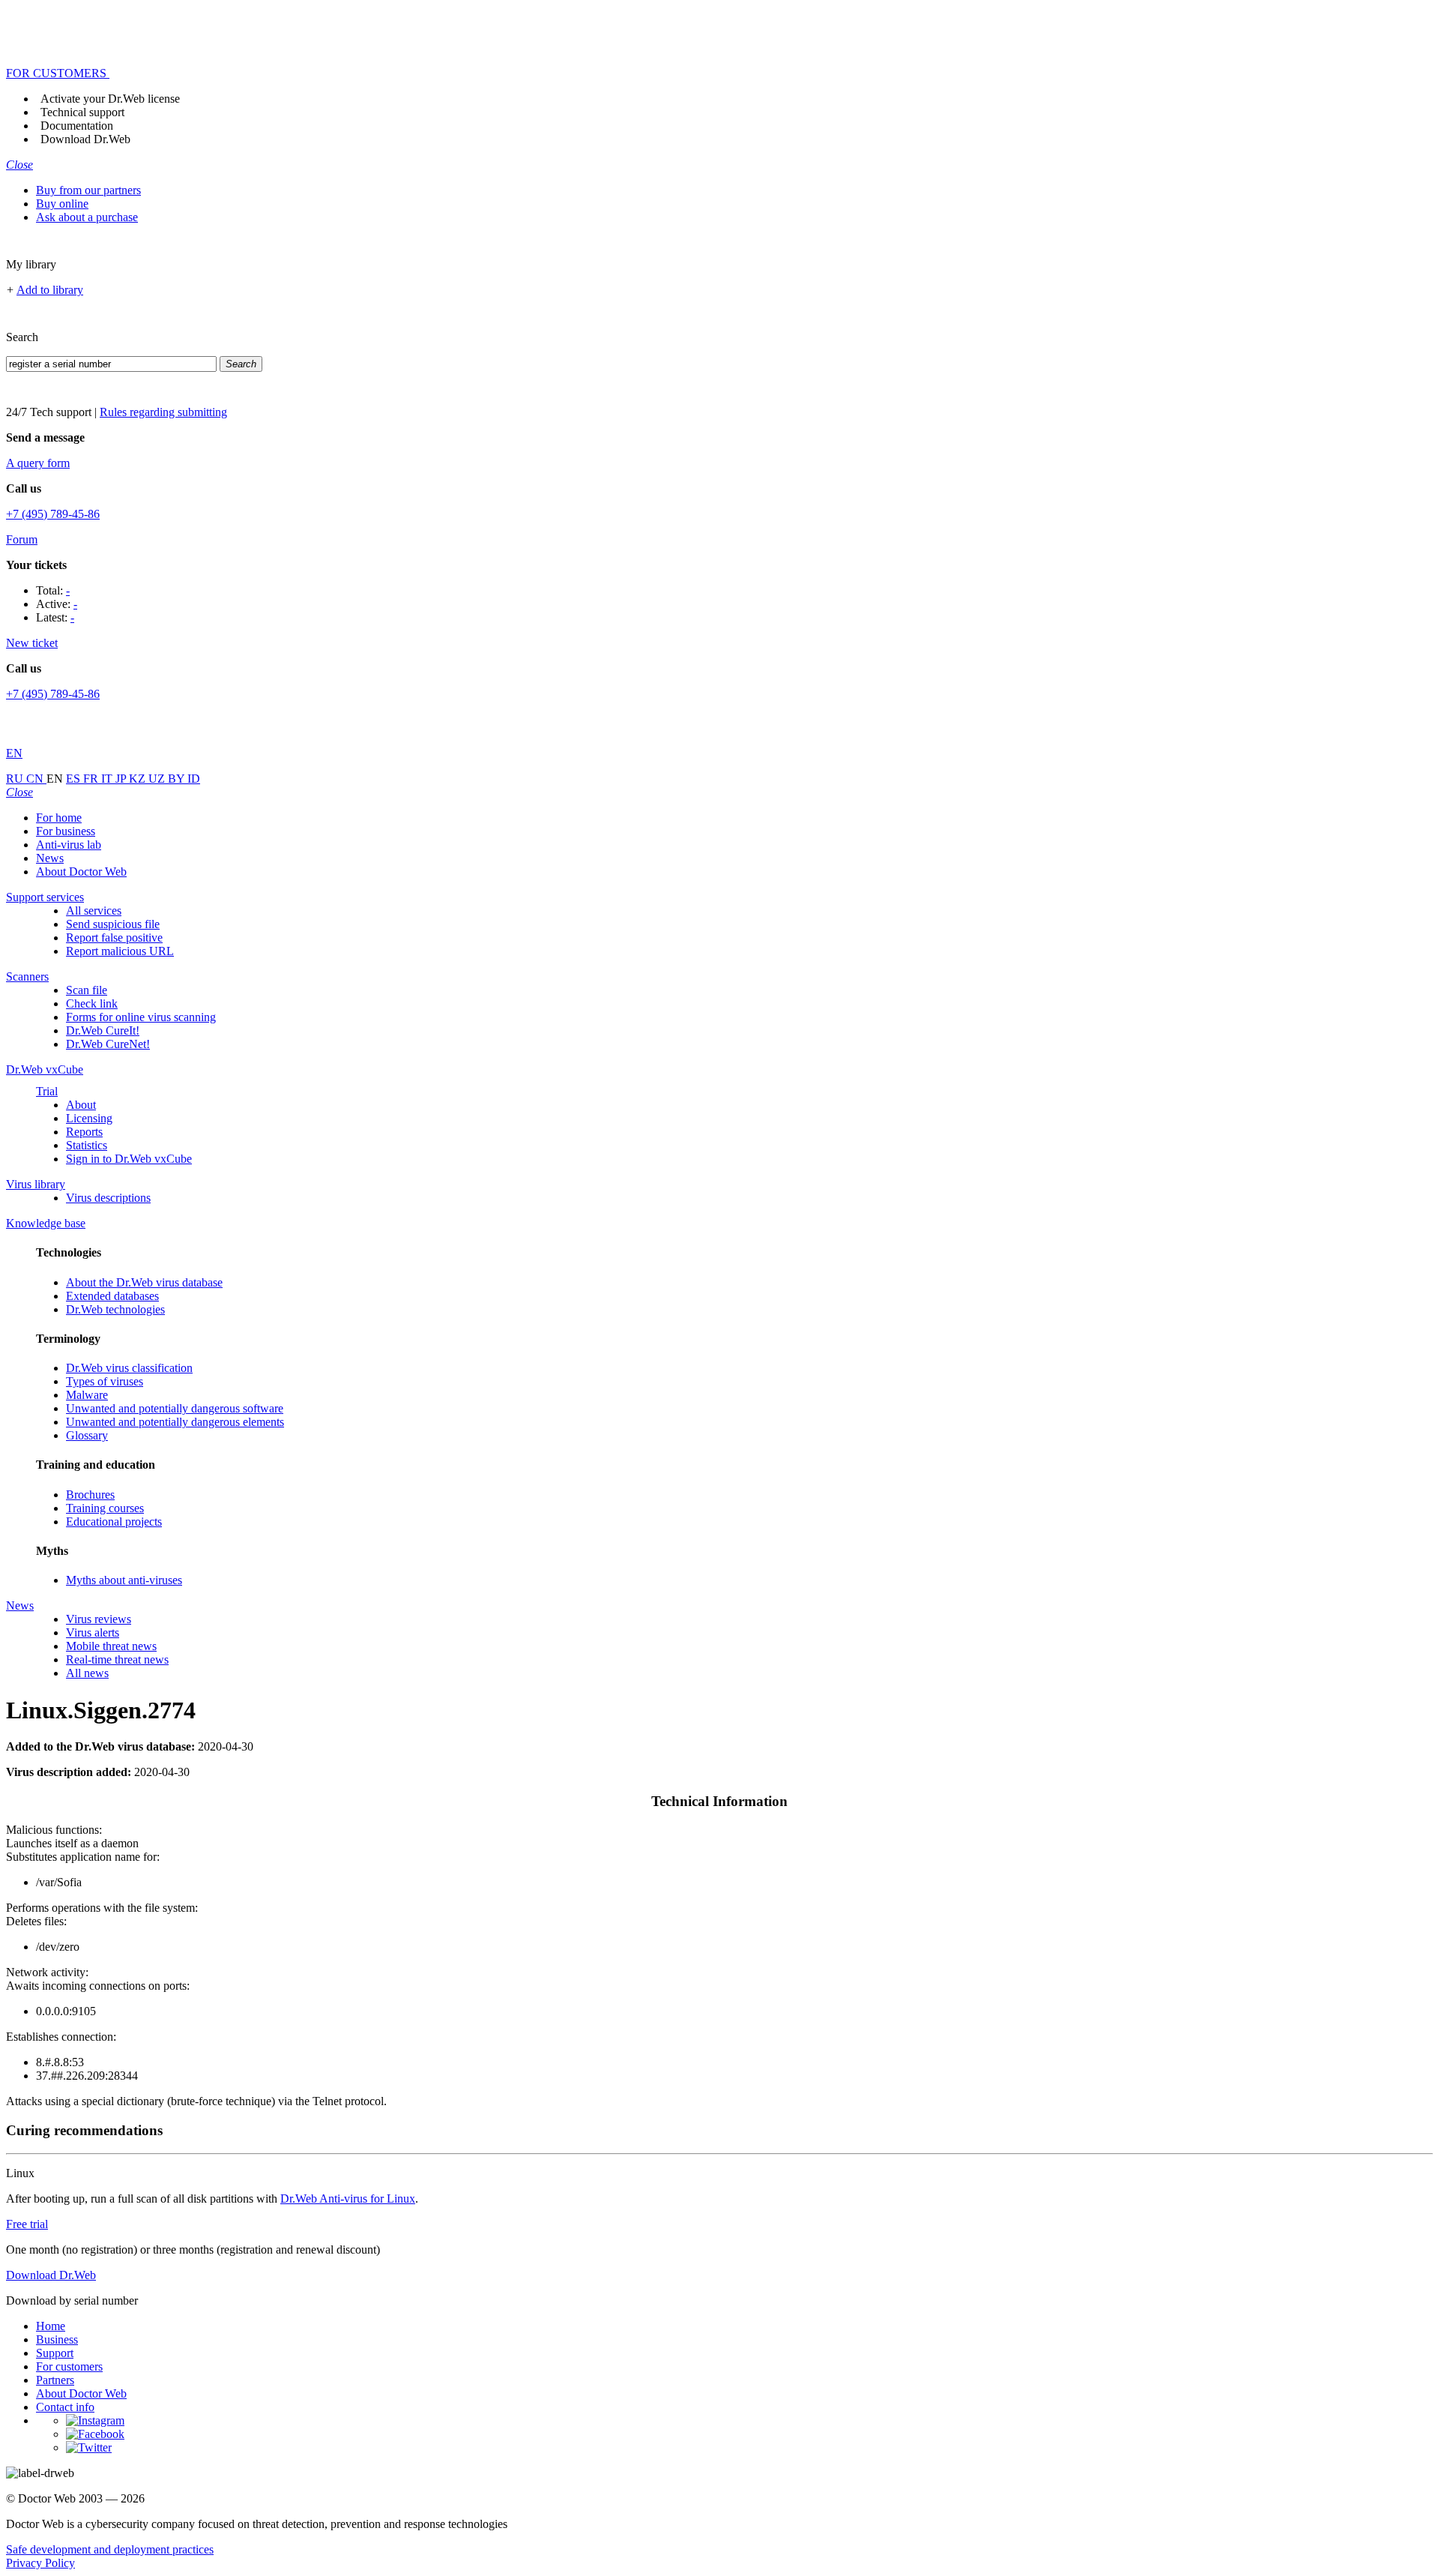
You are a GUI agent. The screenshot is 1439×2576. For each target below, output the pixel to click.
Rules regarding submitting (163, 412)
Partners (55, 2380)
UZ (158, 779)
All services (94, 911)
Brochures (90, 1495)
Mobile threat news (111, 1646)
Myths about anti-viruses (124, 1580)
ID (194, 779)
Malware (87, 1395)
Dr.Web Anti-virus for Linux (348, 2199)
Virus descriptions (108, 1198)
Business (57, 2339)
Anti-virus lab (69, 845)
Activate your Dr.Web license (110, 99)
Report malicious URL (120, 951)
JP (122, 779)
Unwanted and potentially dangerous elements (175, 1422)
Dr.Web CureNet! (108, 1044)
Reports (84, 1132)
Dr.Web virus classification (129, 1368)
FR (92, 779)
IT (108, 779)
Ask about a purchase (87, 217)
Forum (22, 539)
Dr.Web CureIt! (103, 1030)
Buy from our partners (88, 190)
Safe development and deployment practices (110, 2549)
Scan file (87, 990)
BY (178, 779)
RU (16, 779)
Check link (92, 1003)
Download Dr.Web (85, 139)
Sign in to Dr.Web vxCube (129, 1159)
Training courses (105, 1508)
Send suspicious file (113, 924)
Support (55, 2353)
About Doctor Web (81, 872)
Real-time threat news (117, 1659)
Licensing (89, 1118)
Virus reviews (99, 1619)
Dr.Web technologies (115, 1309)
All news (87, 1673)
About (81, 1105)
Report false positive (114, 938)
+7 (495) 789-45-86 (53, 514)
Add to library (50, 290)
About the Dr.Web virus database (144, 1282)
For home (59, 818)
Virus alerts (93, 1632)
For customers (69, 2366)
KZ (139, 779)
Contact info (65, 2407)
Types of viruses (105, 1381)
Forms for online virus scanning (141, 1017)
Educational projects (114, 1522)
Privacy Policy (40, 2563)
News (50, 858)
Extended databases (112, 1296)
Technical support (82, 112)
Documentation (77, 126)
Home (51, 2326)
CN (36, 779)
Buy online (62, 204)
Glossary (87, 1435)
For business (66, 831)
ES (75, 779)
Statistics (87, 1145)
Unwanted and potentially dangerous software (175, 1408)
